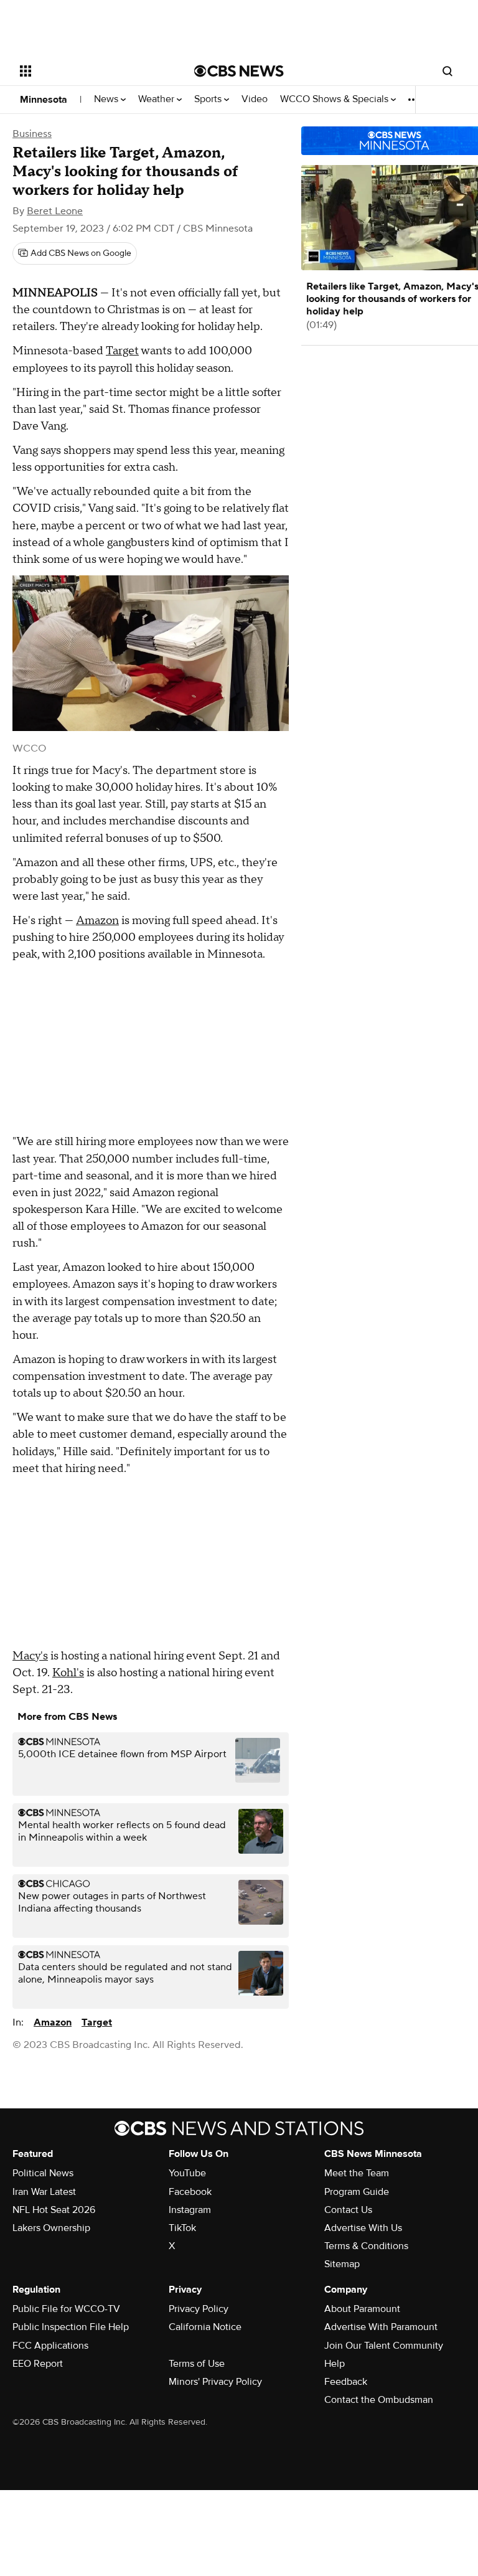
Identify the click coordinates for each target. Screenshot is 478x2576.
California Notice (205, 2327)
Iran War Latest (44, 2192)
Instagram (190, 2210)
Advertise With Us (363, 2228)
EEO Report (38, 2364)
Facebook (190, 2192)
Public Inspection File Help (71, 2327)
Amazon (97, 921)
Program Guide (357, 2192)
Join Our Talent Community (384, 2346)
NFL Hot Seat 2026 (54, 2210)
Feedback (346, 2382)
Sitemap (342, 2264)
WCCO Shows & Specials (335, 99)
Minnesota (44, 100)
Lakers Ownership (51, 2228)
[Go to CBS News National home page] (239, 71)
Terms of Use (197, 2364)
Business (32, 134)
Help (335, 2364)
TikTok (182, 2228)
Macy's (30, 1656)
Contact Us (348, 2210)
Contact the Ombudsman (379, 2400)
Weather (157, 99)
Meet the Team (357, 2173)
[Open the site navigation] (93, 71)
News (107, 99)
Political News (43, 2173)
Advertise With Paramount (381, 2327)
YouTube (187, 2173)
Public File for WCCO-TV (66, 2309)
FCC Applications (50, 2346)
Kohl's (68, 1673)
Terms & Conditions (366, 2246)
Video (255, 99)
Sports (209, 99)
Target (122, 351)
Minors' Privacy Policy (215, 2382)
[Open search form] (448, 71)
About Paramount (362, 2309)
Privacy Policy (199, 2309)
